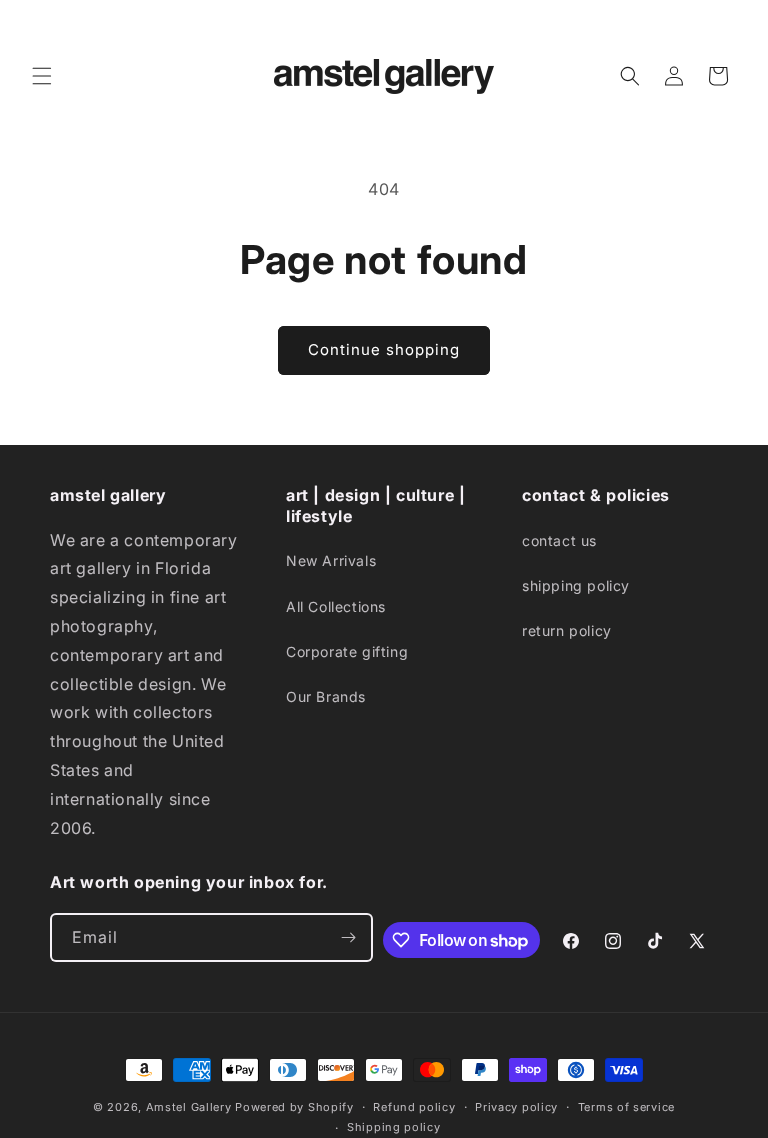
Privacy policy (516, 1107)
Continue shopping (384, 349)
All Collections (336, 606)
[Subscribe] (349, 937)
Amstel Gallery (189, 1107)
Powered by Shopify (294, 1107)
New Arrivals (331, 560)
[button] (42, 76)
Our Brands (326, 696)
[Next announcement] (729, 22)
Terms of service (626, 1107)
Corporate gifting (347, 651)
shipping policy (576, 585)
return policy (567, 630)
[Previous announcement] (39, 22)
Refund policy (414, 1107)
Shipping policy (394, 1127)
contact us (559, 540)
